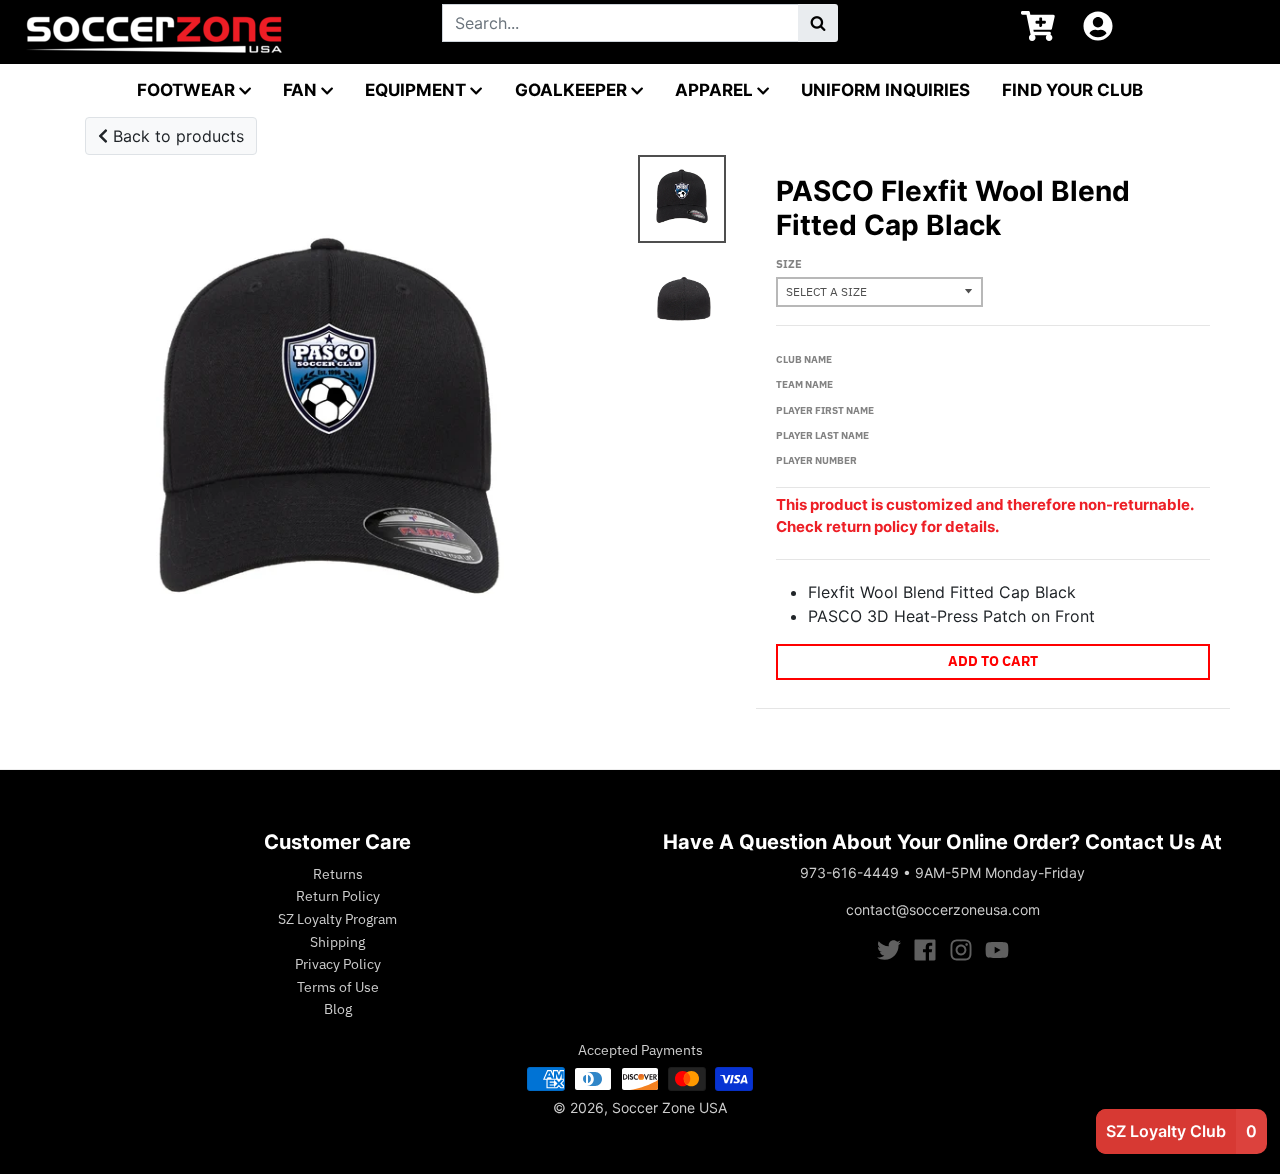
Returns (338, 874)
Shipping (337, 942)
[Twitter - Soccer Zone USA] (889, 950)
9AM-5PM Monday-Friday (1000, 872)
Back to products (176, 136)
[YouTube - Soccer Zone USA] (997, 950)
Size (789, 264)
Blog (338, 1009)
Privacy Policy (338, 964)
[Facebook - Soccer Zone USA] (925, 950)
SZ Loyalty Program (337, 919)
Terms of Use (338, 987)
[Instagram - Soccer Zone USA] (961, 950)
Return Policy (338, 896)
